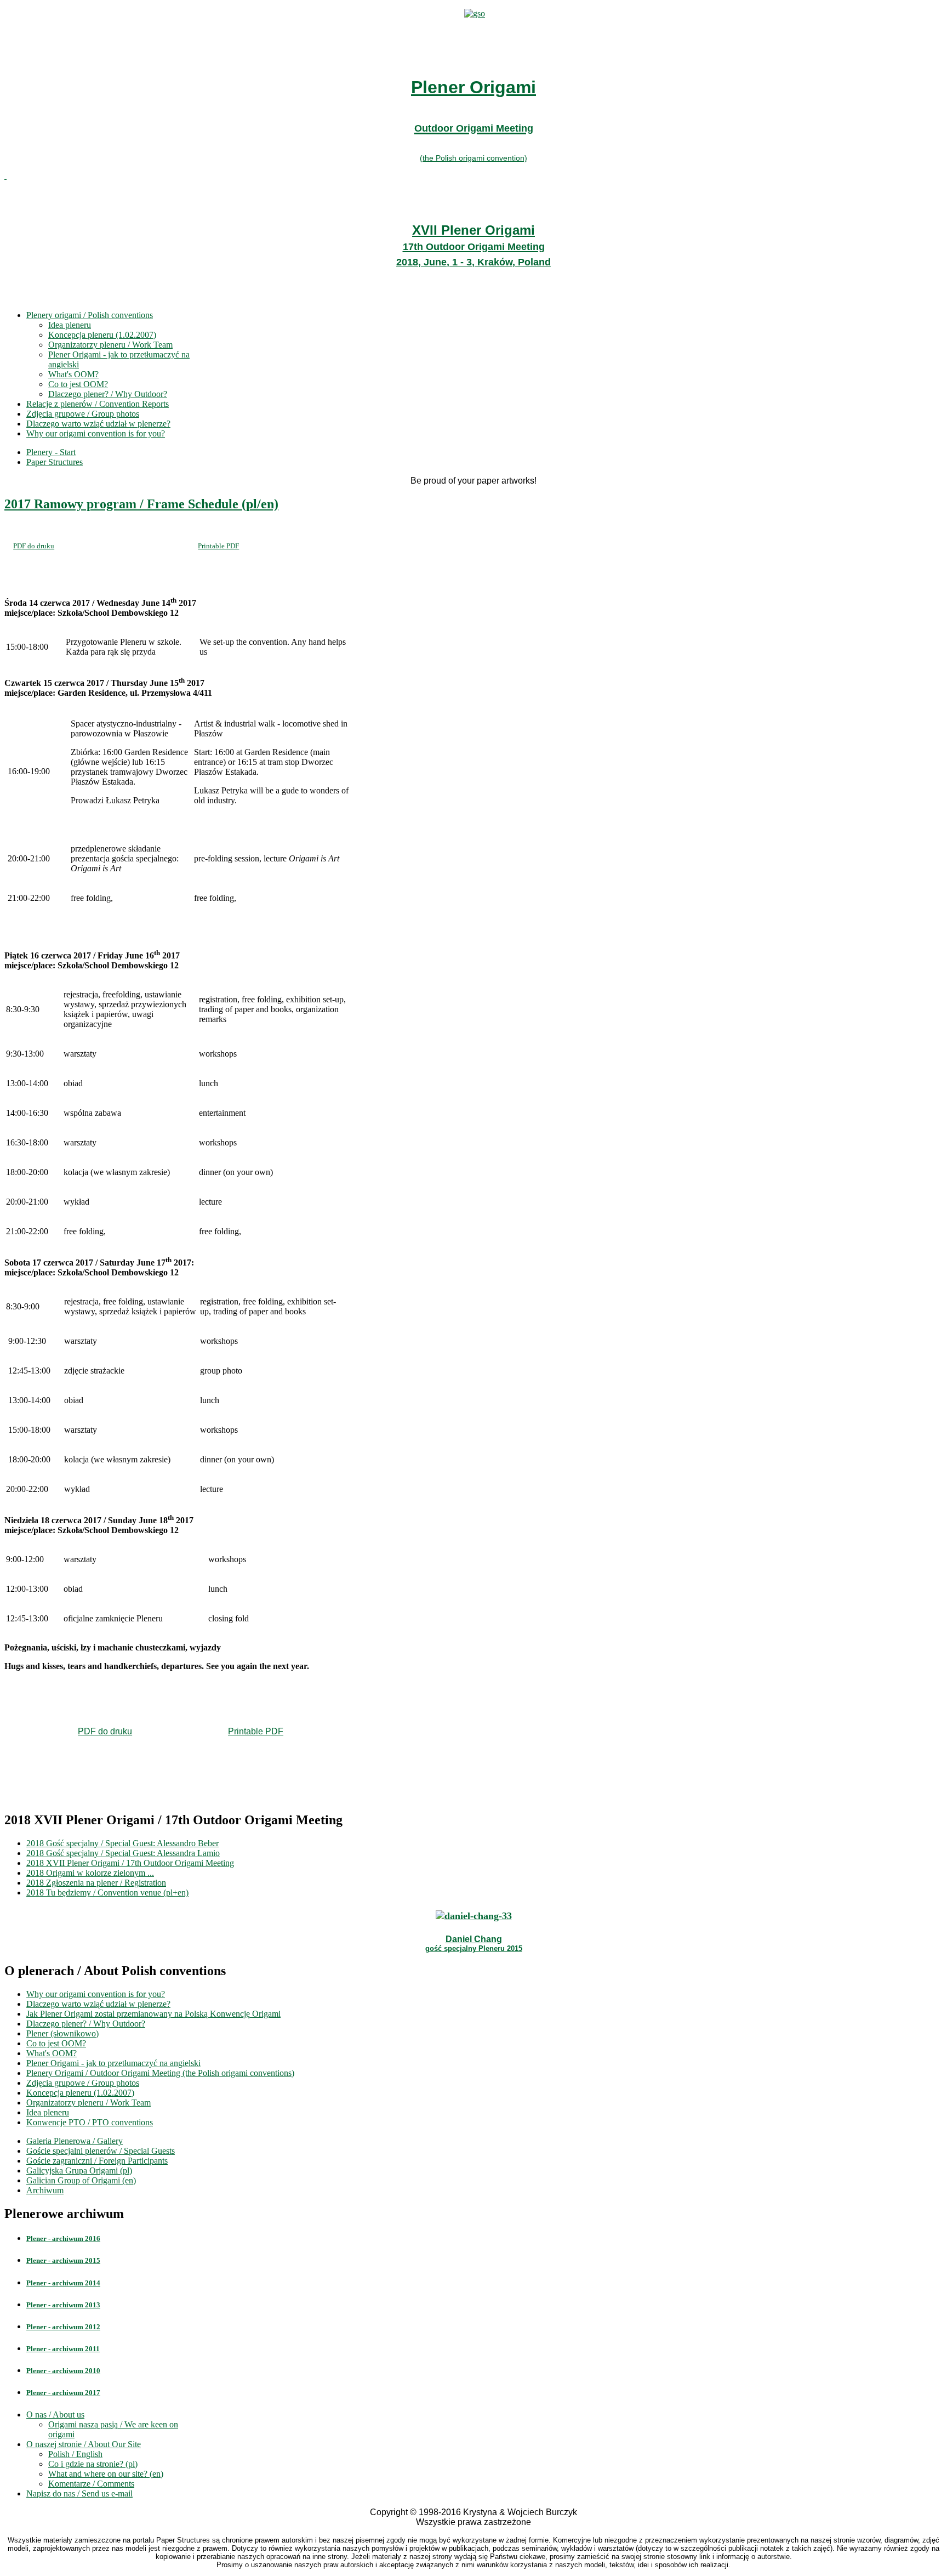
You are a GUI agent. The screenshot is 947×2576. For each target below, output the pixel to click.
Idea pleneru (70, 325)
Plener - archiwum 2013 (63, 2305)
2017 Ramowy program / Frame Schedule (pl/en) (141, 504)
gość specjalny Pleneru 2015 (474, 1948)
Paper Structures (55, 462)
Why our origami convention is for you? (96, 433)
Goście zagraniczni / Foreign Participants (97, 2161)
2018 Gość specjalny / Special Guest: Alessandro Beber (122, 1843)
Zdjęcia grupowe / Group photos (83, 414)
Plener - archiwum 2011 (63, 2349)
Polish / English (75, 2454)
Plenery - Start (51, 452)
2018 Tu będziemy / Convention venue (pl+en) (107, 1893)
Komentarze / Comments (91, 2484)
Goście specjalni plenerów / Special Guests (101, 2151)
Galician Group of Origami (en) (81, 2180)
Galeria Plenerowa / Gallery (75, 2141)
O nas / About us (55, 2415)
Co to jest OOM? (78, 384)
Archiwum (45, 2190)
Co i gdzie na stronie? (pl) (93, 2464)
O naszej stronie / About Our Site (84, 2444)
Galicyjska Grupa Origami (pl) (79, 2171)
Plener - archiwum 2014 (63, 2283)
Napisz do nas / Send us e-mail (79, 2493)
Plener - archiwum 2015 (63, 2260)
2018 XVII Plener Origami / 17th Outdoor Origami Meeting (130, 1863)
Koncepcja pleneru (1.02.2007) (102, 335)
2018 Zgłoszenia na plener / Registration (96, 1883)
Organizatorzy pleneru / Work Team (110, 345)
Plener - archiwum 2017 (63, 2393)
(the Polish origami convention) (473, 158)
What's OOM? (73, 374)
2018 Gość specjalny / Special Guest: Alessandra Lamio (123, 1853)
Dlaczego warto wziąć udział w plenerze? (98, 424)
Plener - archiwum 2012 (63, 2327)
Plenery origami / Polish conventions (90, 315)
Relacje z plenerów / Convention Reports (98, 404)
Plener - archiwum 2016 (63, 2239)
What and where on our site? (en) (106, 2474)
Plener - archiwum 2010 (63, 2371)
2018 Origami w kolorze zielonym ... (90, 1873)
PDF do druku (34, 546)
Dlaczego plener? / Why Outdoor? (108, 394)
